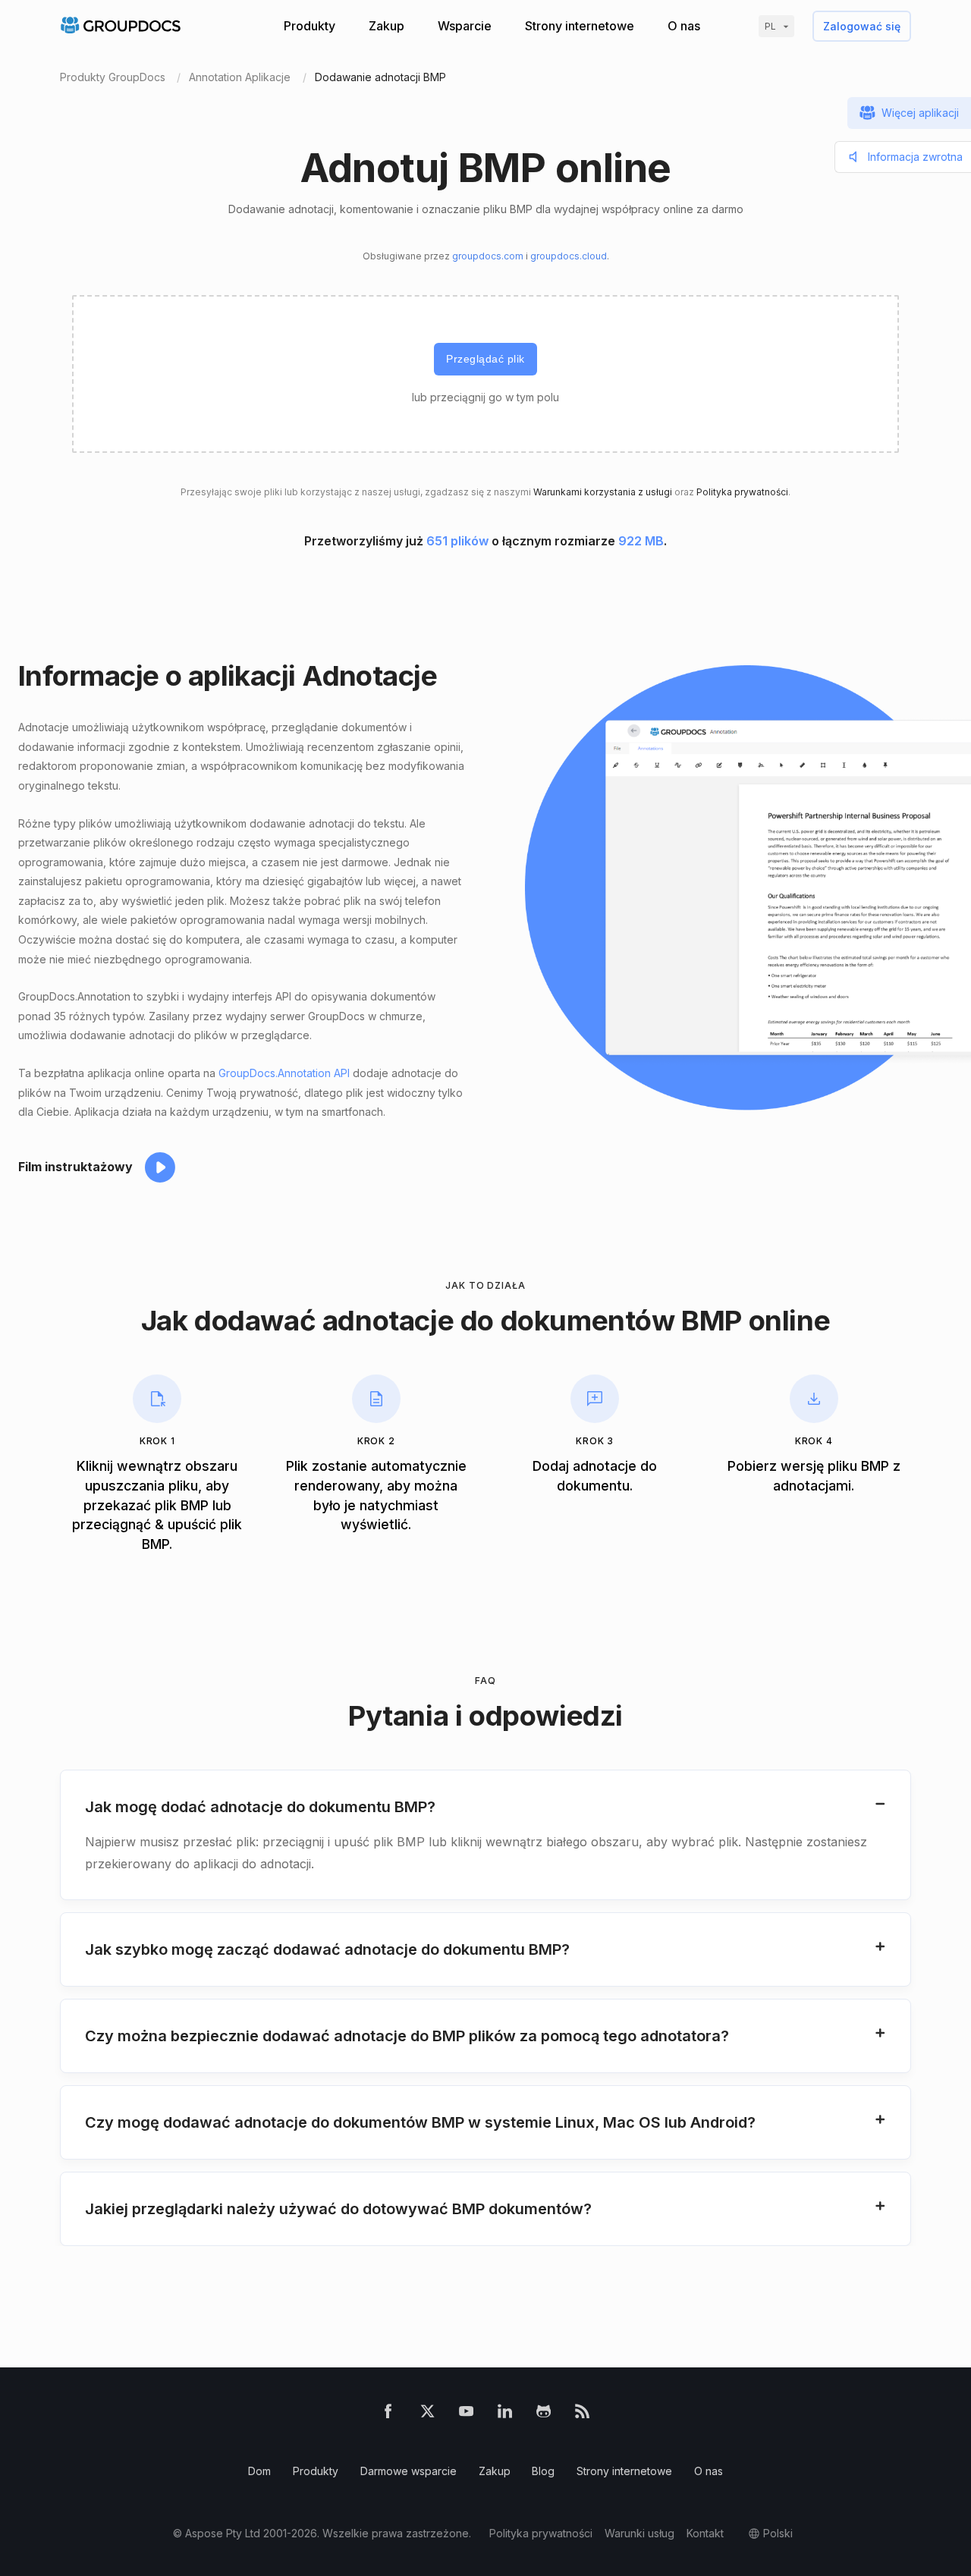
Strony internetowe (580, 26)
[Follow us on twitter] (427, 2414)
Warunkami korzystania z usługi (603, 492)
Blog (543, 2471)
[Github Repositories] (544, 2414)
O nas (684, 26)
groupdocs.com (488, 256)
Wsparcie (465, 26)
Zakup (387, 26)
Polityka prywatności (742, 492)
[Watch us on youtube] (466, 2414)
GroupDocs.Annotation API (284, 1073)
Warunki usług (639, 2533)
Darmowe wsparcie (409, 2471)
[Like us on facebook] (388, 2414)
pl (770, 26)
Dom (259, 2471)
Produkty (310, 26)
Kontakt (705, 2533)
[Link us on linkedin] (505, 2414)
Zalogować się (862, 26)
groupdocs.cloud (569, 256)
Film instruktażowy (75, 1167)
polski (778, 2533)
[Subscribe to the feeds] (582, 2414)
